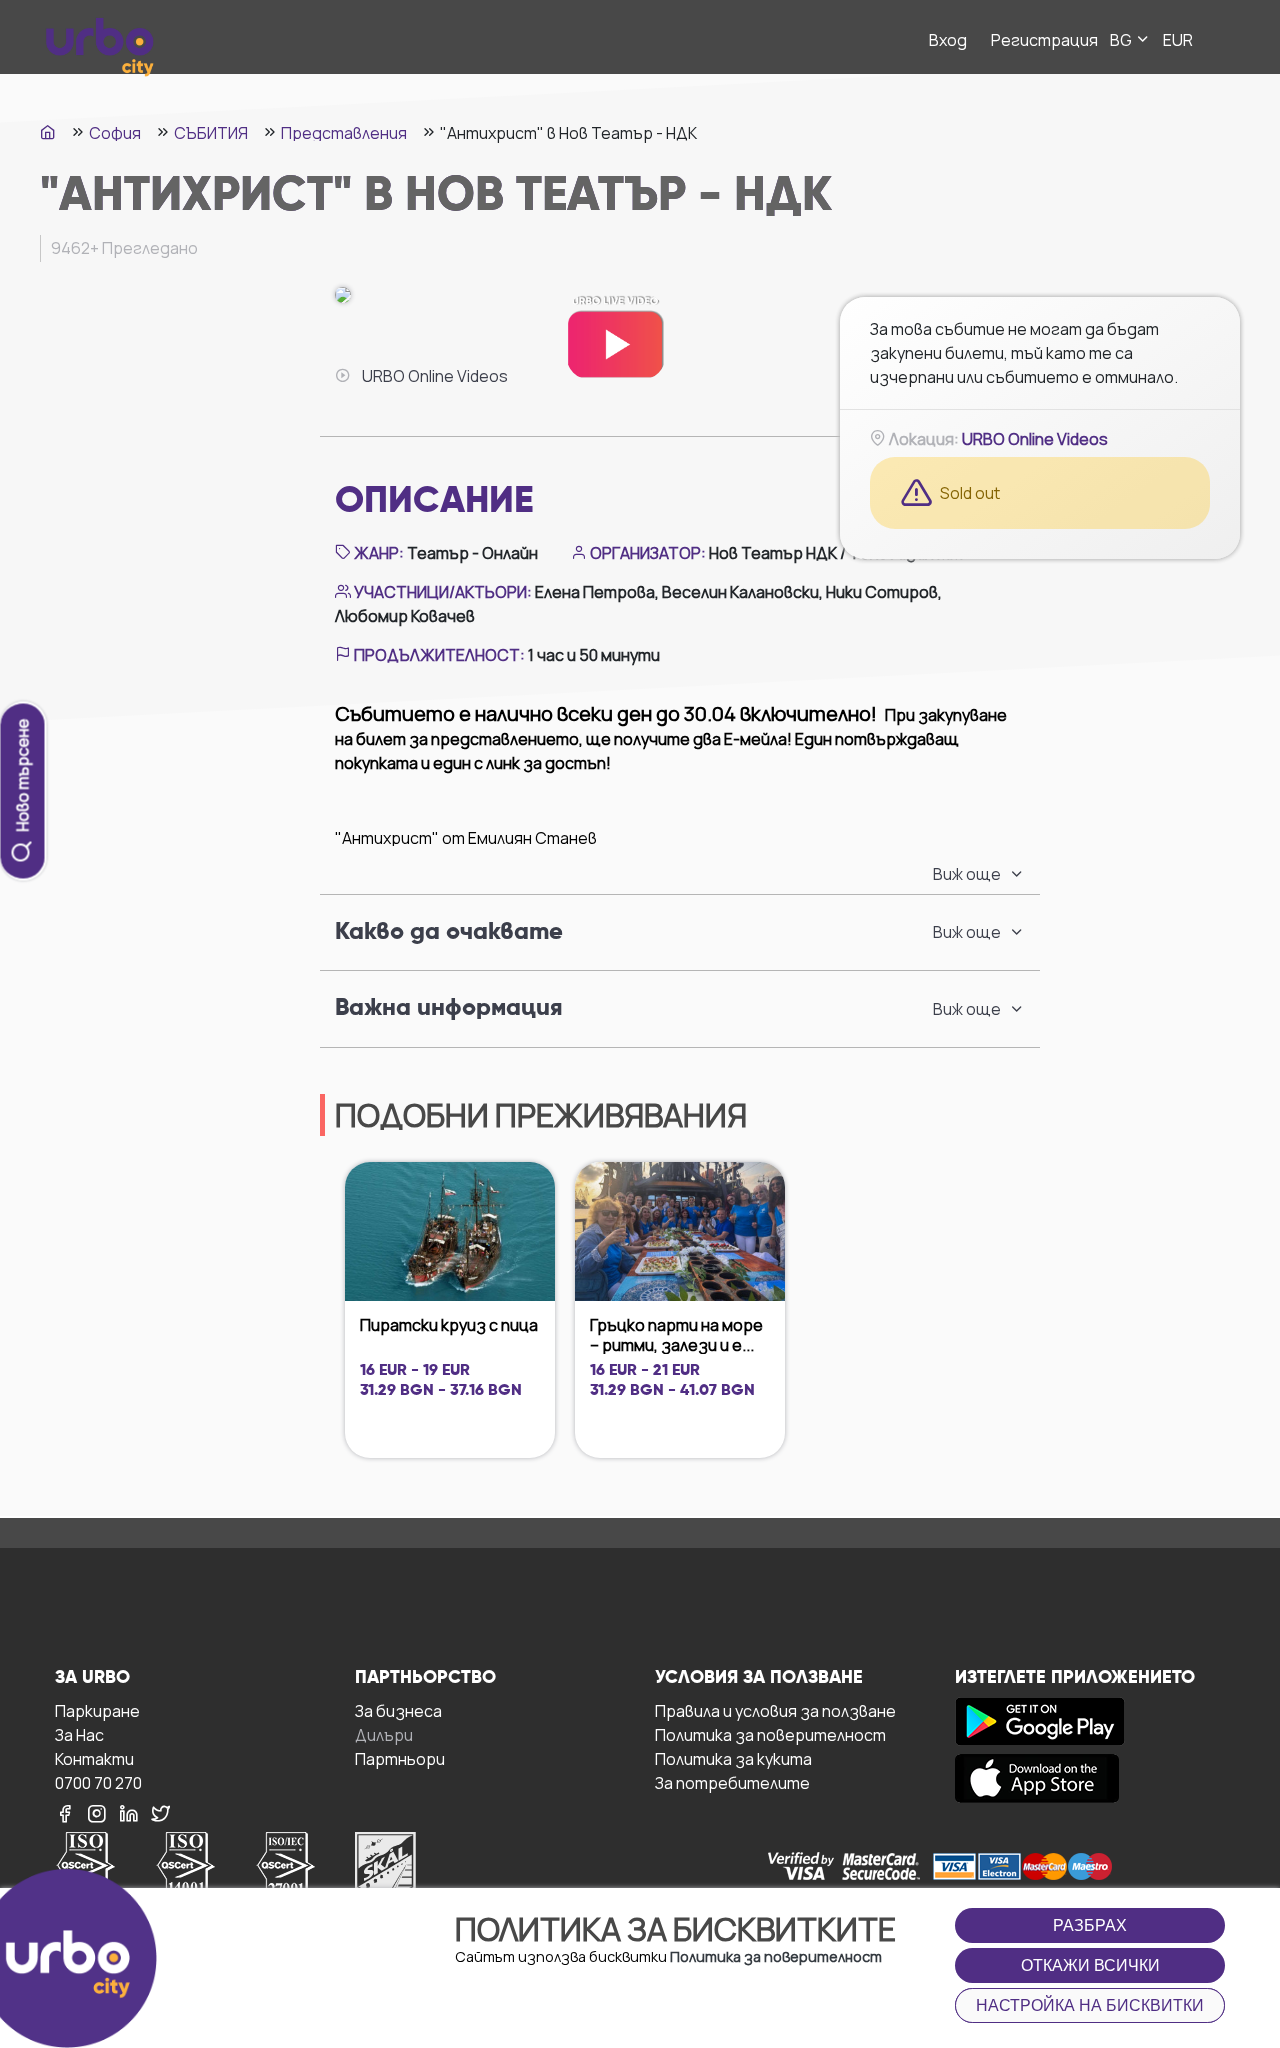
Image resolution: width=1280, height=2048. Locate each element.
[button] (979, 874)
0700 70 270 (98, 1782)
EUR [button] (1178, 40)
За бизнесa (398, 1710)
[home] (48, 132)
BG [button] (1122, 40)
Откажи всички (1090, 1965)
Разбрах (1090, 1925)
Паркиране (97, 1710)
